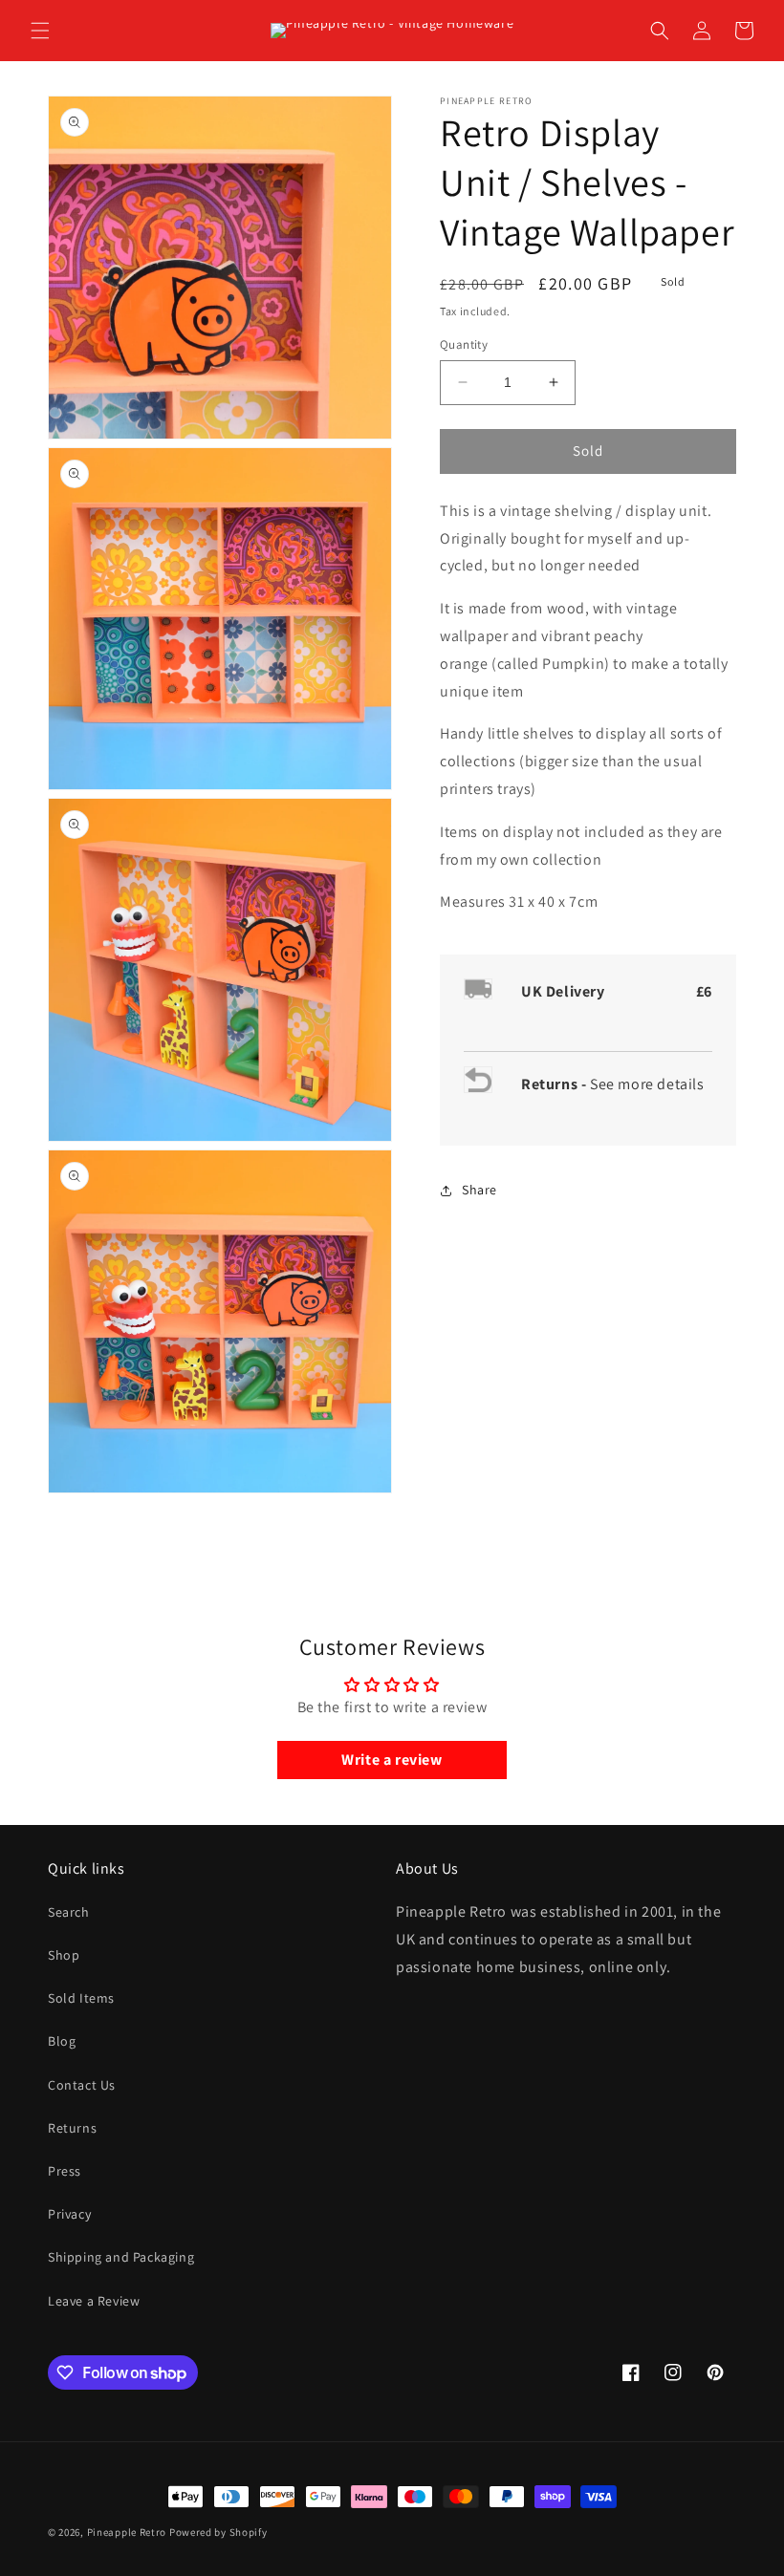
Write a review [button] (392, 1760)
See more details (647, 1084)
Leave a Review (94, 2301)
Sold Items (81, 1998)
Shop (64, 1955)
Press (65, 2171)
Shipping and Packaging (121, 2257)
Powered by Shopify (218, 2532)
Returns (72, 2128)
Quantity (464, 344)
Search (69, 1912)
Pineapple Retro (127, 2532)
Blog (62, 2041)
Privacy (69, 2214)
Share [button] (479, 1190)
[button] (40, 31)
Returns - (555, 1084)
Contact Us (82, 2085)
